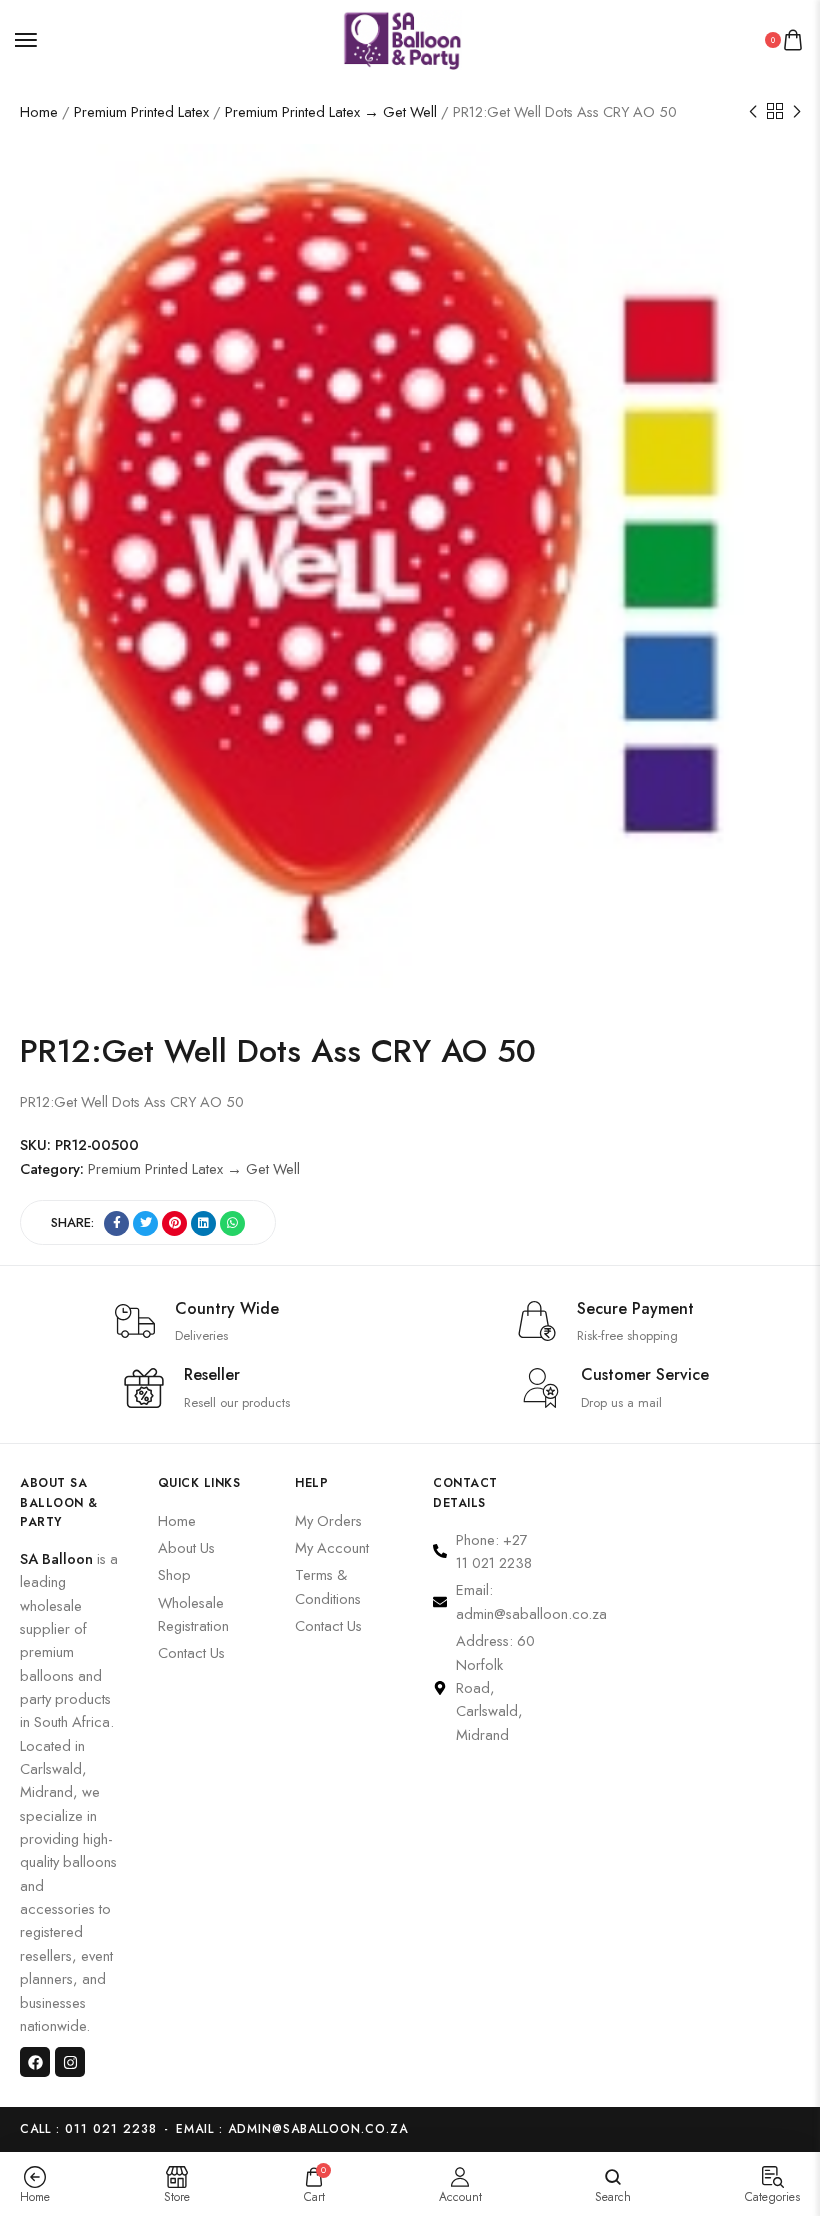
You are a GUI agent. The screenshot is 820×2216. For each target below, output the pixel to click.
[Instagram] (70, 2062)
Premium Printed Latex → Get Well (331, 111)
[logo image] (402, 37)
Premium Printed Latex (141, 111)
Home (39, 111)
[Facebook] (35, 2062)
